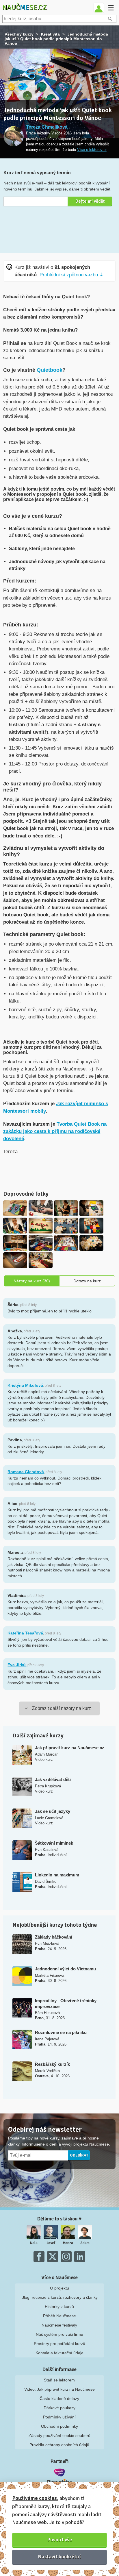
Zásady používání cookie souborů (59, 2436)
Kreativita (50, 34)
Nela (34, 2243)
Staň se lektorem (59, 2380)
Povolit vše (60, 2540)
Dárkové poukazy (59, 2408)
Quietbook (50, 370)
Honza (68, 2243)
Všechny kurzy (19, 34)
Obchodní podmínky (59, 2426)
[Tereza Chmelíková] (14, 137)
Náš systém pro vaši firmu (59, 2334)
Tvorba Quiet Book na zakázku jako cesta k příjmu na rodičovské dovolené (55, 1131)
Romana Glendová (26, 1472)
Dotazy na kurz (87, 1281)
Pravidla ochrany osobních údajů (59, 2445)
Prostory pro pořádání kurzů (59, 2344)
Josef (51, 2243)
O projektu (59, 2288)
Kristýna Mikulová (25, 1385)
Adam (85, 2243)
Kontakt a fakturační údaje (59, 2353)
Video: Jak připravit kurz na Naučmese (59, 2389)
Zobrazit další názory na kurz (62, 1708)
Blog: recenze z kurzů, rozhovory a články (59, 2297)
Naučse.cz (25, 7)
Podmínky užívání (59, 2417)
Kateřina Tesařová (25, 1633)
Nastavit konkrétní (59, 2557)
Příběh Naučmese (59, 2316)
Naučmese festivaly (59, 2325)
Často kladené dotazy (59, 2399)
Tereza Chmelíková (47, 127)
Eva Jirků (17, 1665)
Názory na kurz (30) (32, 1281)
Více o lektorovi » (92, 150)
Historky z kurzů (59, 2307)
